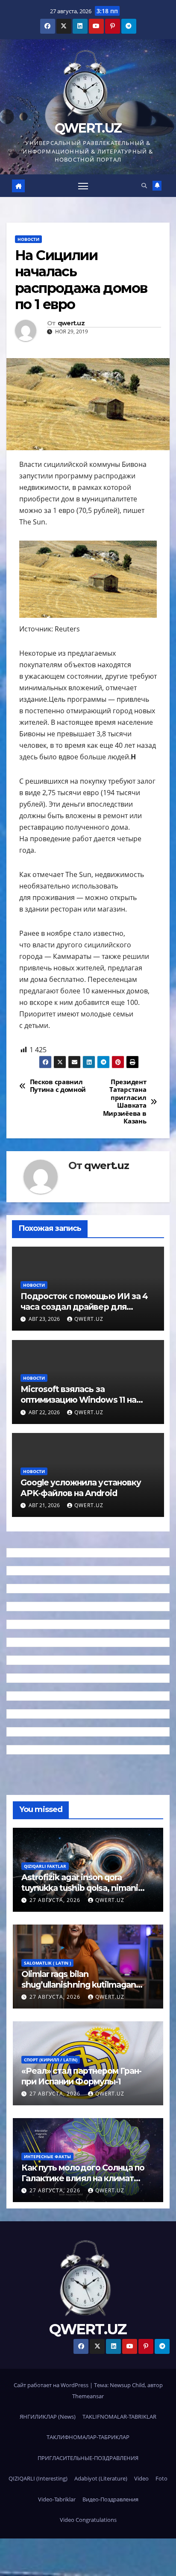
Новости (28, 239)
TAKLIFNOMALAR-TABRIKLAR (119, 2417)
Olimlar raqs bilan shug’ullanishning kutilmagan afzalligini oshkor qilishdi (79, 1985)
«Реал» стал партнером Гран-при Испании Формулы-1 (81, 2076)
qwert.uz (71, 323)
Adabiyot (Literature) (101, 2478)
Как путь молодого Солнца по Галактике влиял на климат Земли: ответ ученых (83, 2178)
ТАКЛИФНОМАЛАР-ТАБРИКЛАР (88, 2437)
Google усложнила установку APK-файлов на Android (81, 1488)
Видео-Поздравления (110, 2499)
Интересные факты (47, 2156)
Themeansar (88, 2396)
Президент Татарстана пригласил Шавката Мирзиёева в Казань (125, 1102)
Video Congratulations (88, 2520)
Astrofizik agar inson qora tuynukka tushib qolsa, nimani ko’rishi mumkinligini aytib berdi (84, 1888)
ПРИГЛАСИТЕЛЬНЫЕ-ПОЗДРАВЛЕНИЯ (88, 2458)
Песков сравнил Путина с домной (58, 1086)
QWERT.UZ (88, 128)
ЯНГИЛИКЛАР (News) (48, 2417)
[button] (144, 185)
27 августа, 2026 (56, 1900)
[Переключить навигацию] (83, 186)
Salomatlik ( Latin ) (47, 1963)
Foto (161, 2478)
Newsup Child (127, 2385)
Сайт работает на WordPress (52, 2385)
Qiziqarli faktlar (45, 1866)
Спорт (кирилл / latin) (51, 2060)
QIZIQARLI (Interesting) (38, 2478)
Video (141, 2478)
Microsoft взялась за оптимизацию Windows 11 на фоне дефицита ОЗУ (78, 1400)
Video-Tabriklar (57, 2499)
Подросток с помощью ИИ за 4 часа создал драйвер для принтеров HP (84, 1307)
